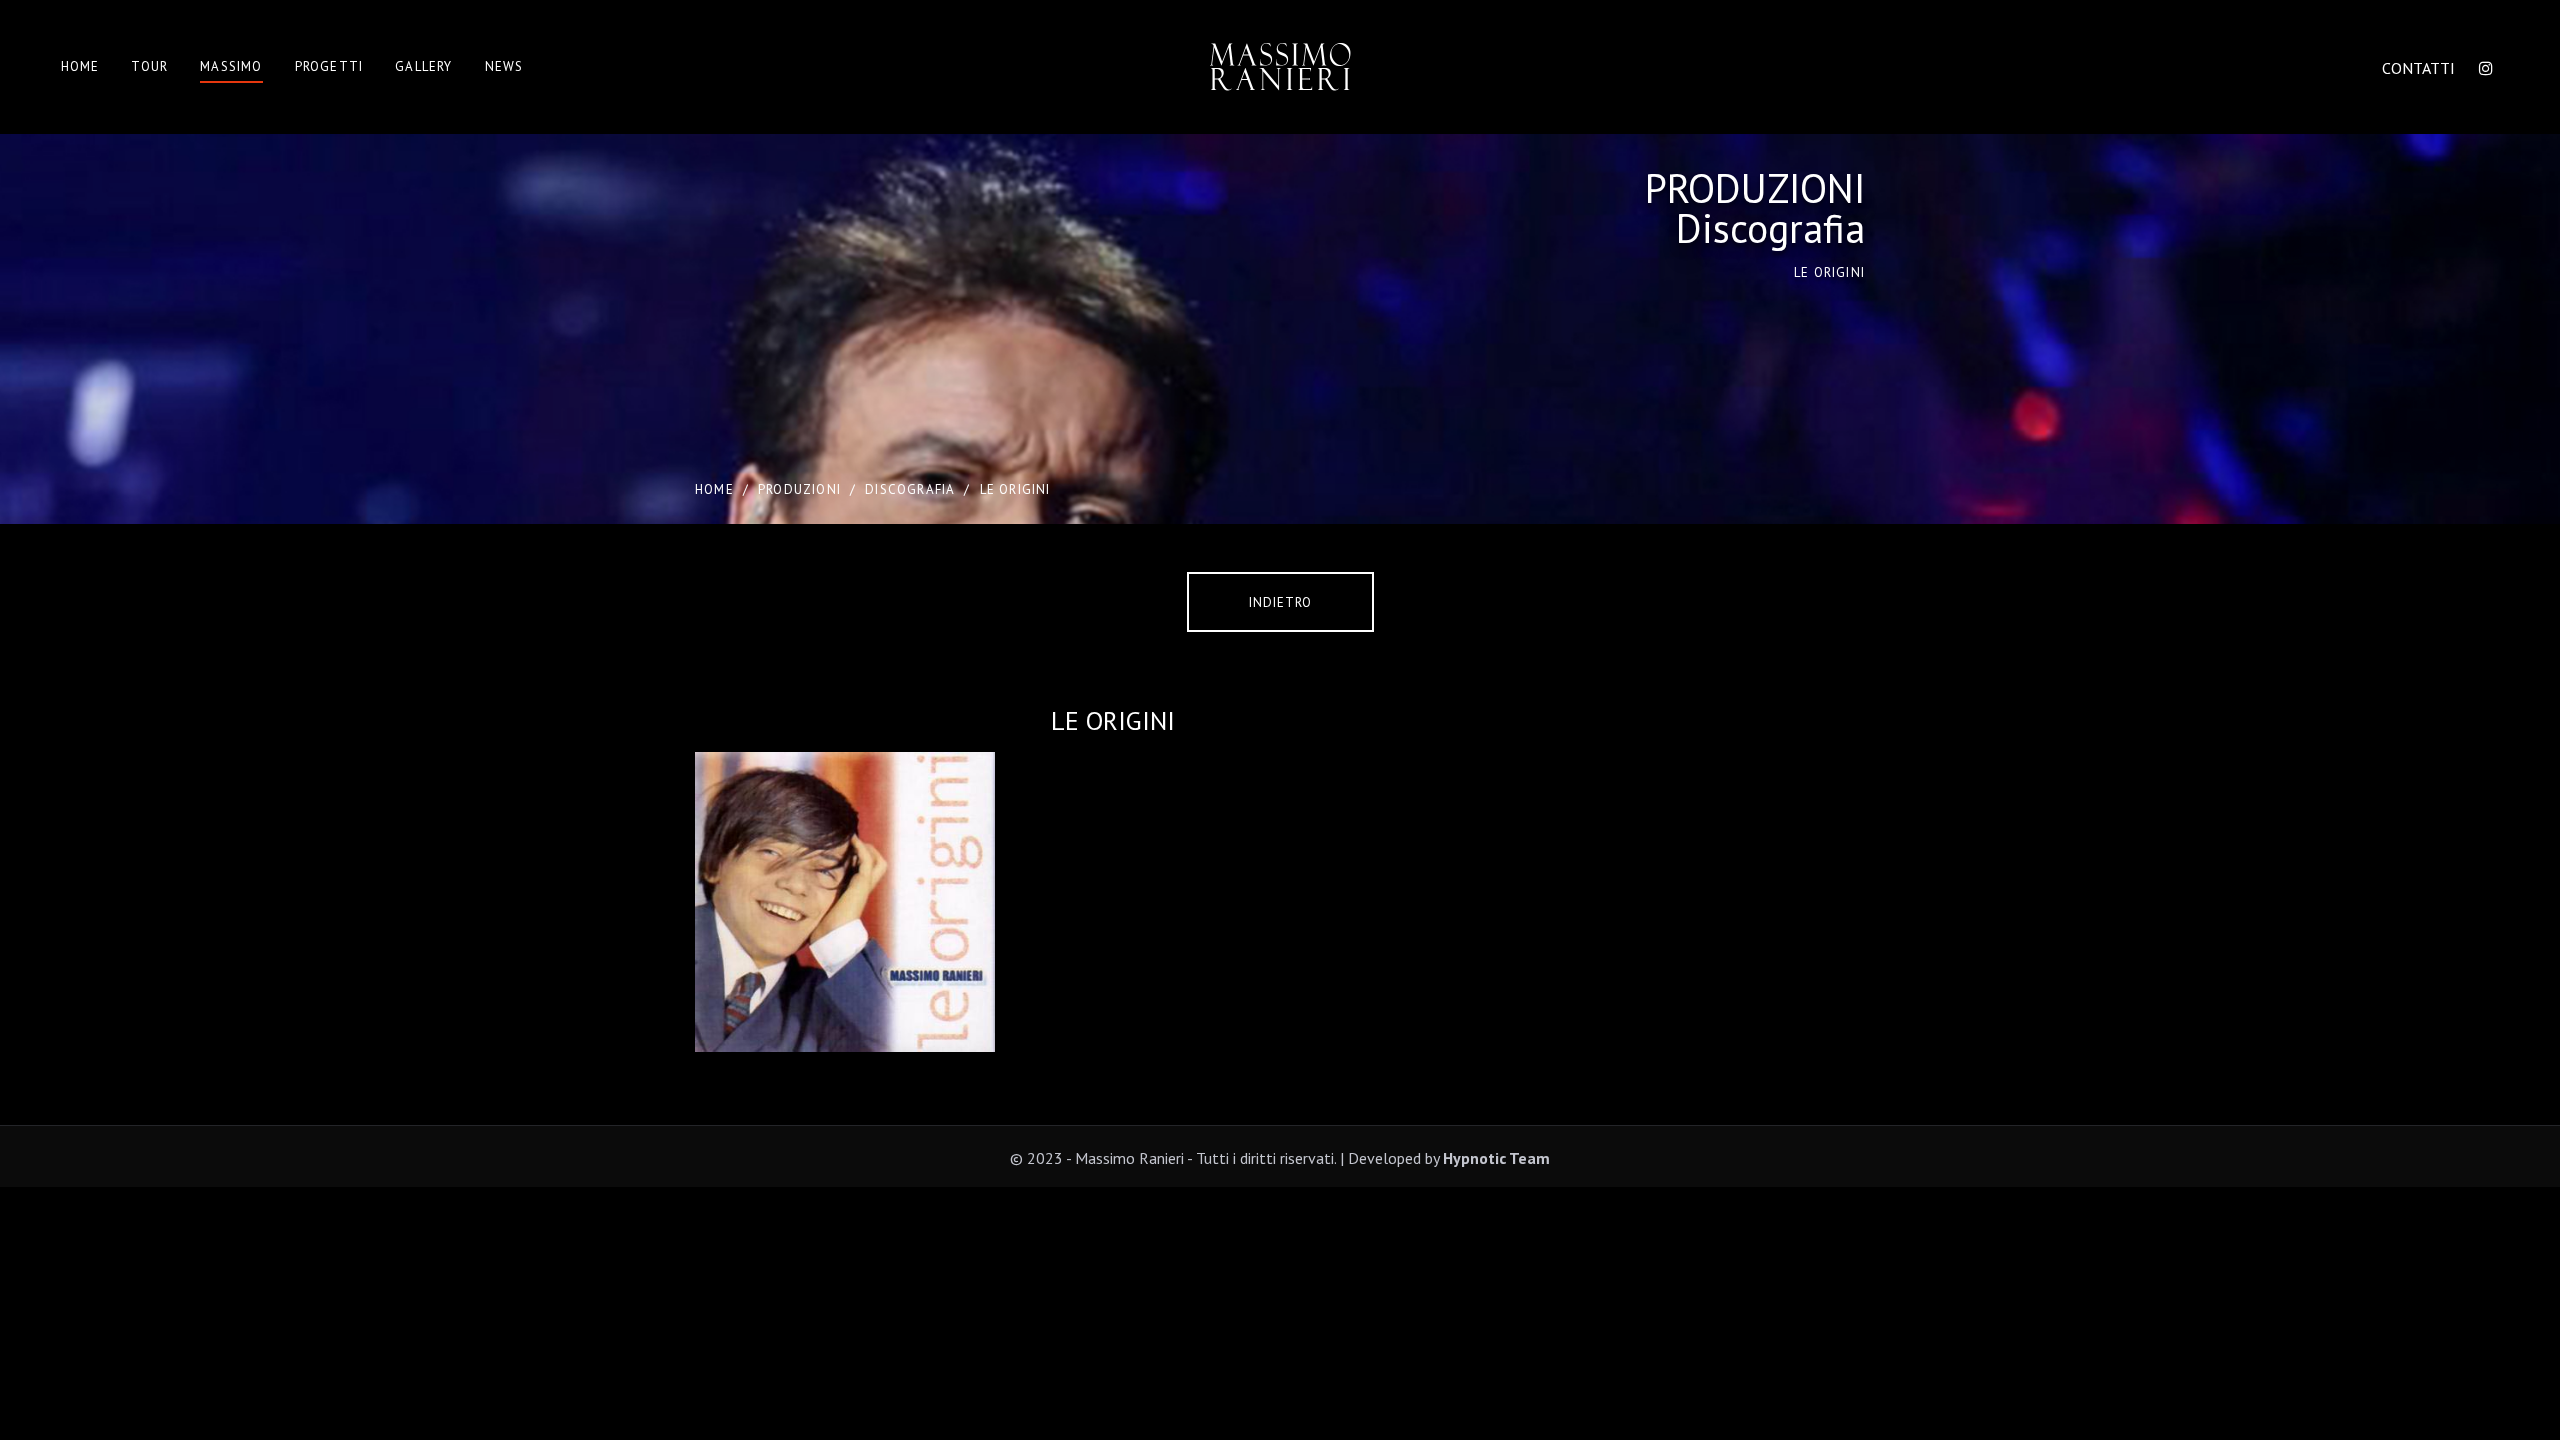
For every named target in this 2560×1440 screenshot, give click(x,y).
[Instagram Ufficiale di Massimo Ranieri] (2486, 68)
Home (80, 66)
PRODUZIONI (799, 489)
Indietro (1280, 602)
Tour (149, 66)
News (504, 66)
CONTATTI (2418, 68)
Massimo (231, 66)
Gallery (423, 66)
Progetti (329, 66)
